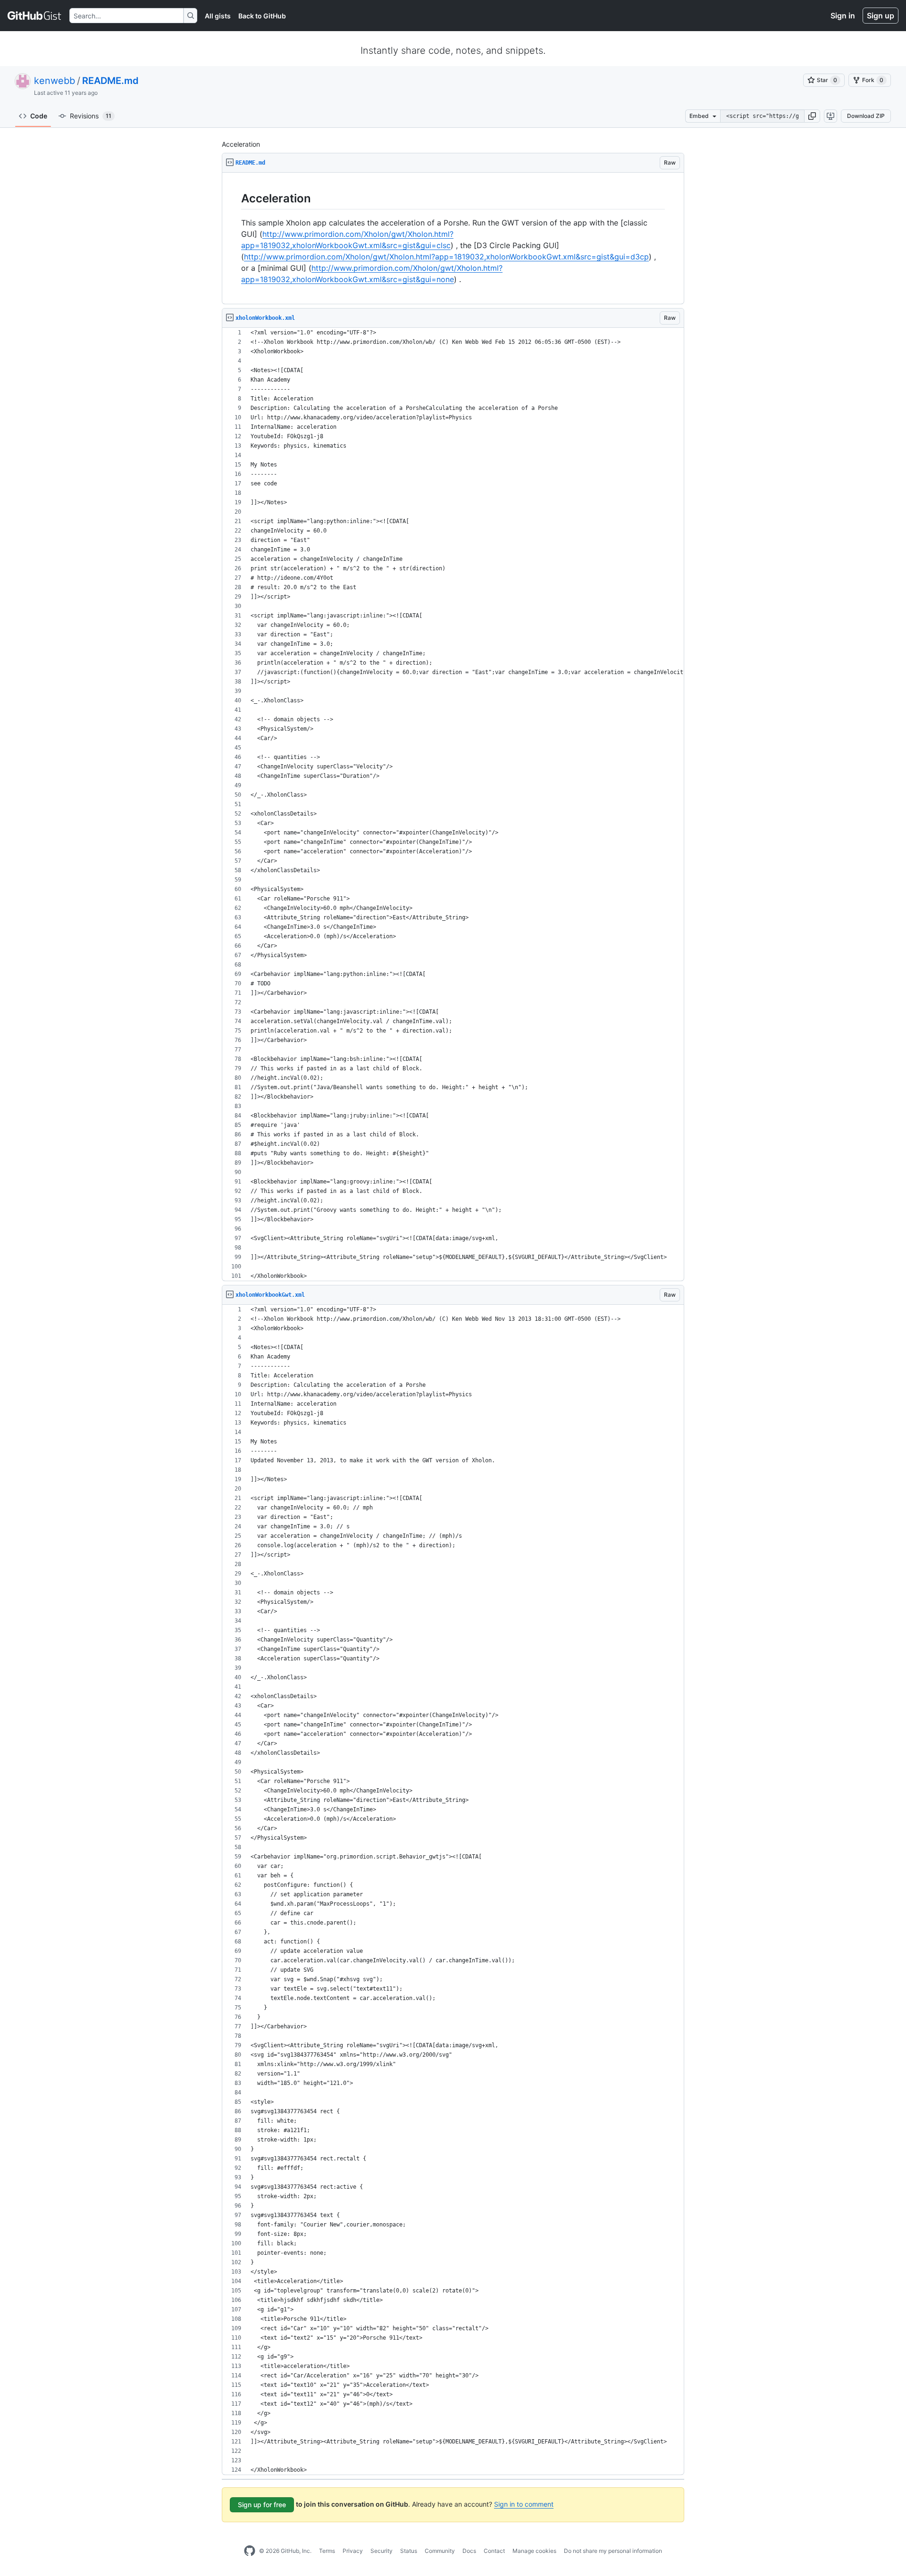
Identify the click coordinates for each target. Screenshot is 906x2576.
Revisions (91, 116)
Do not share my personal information (613, 2551)
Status (409, 2551)
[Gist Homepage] (35, 16)
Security (382, 2551)
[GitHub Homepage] (250, 2551)
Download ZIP (866, 116)
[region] (453, 238)
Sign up (881, 16)
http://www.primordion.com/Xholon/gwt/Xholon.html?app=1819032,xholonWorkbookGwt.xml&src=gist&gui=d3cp (446, 257)
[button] (812, 116)
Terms (327, 2551)
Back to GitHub (262, 16)
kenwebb (55, 81)
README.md (110, 81)
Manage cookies (534, 2551)
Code (39, 116)
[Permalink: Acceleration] (235, 198)
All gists (218, 16)
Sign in (843, 16)
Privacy (353, 2551)
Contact (494, 2551)
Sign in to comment (524, 2504)
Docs (469, 2551)
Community (440, 2551)
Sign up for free (262, 2505)
